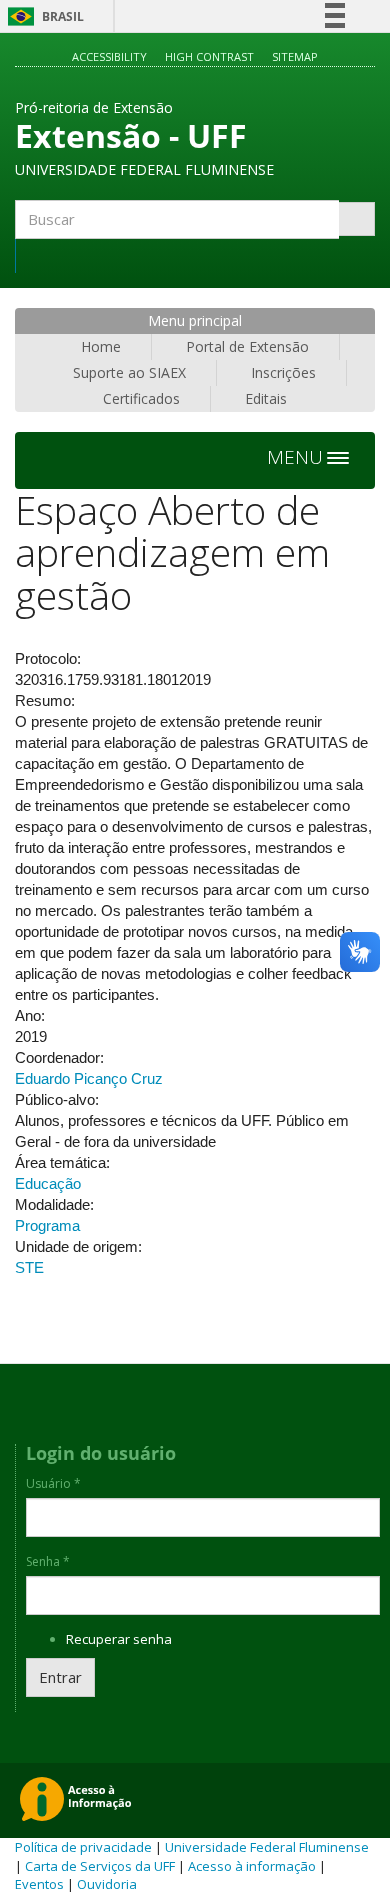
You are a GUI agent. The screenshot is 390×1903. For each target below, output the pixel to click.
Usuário (53, 1484)
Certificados (141, 398)
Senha (48, 1562)
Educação (48, 1183)
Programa (47, 1225)
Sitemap (295, 56)
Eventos (39, 1884)
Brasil (42, 16)
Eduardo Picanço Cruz (89, 1078)
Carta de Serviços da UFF (100, 1866)
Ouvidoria (107, 1884)
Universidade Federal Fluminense (267, 1847)
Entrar (60, 1677)
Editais (266, 398)
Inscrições (283, 372)
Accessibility (109, 56)
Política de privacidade (83, 1847)
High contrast (209, 56)
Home (101, 346)
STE (29, 1267)
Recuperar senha (119, 1639)
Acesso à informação (252, 1866)
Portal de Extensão (247, 346)
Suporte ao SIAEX (129, 372)
